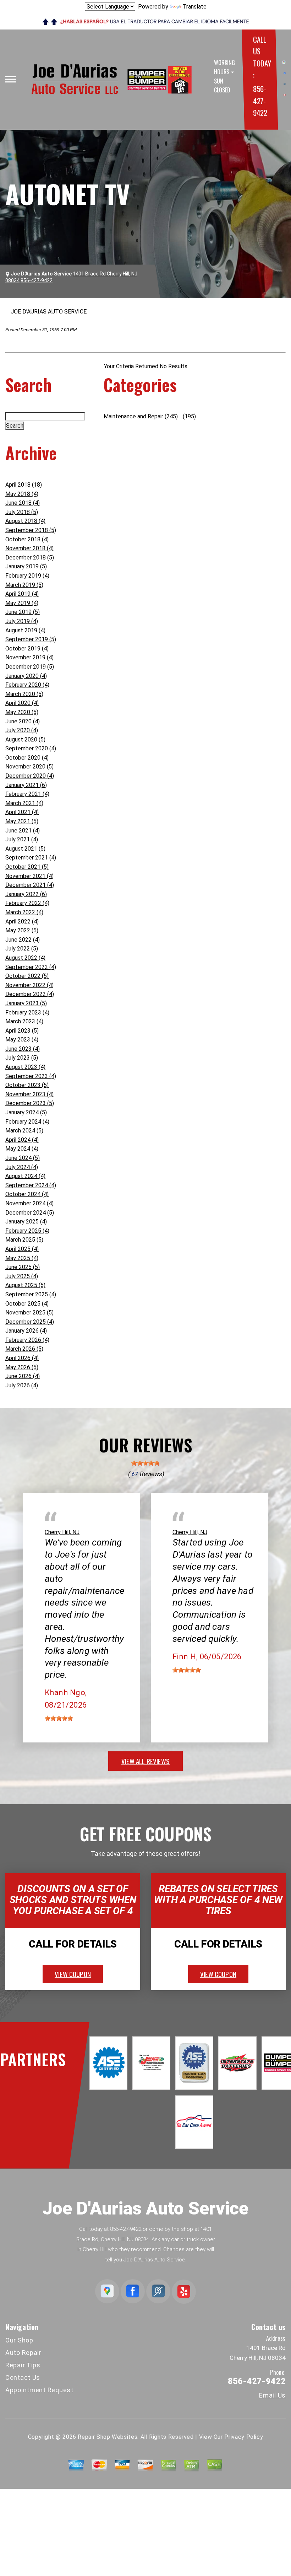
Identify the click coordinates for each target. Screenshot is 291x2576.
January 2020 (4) (26, 676)
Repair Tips (23, 2365)
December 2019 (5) (30, 667)
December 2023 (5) (30, 1103)
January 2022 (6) (26, 894)
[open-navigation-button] (11, 79)
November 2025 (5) (29, 1313)
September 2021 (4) (31, 858)
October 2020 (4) (27, 758)
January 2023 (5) (26, 1003)
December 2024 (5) (30, 1213)
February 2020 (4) (27, 685)
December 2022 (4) (30, 994)
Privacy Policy (244, 2437)
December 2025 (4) (30, 1322)
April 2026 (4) (22, 1358)
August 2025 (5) (25, 1285)
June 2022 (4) (23, 940)
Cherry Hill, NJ (62, 1532)
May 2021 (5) (22, 821)
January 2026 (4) (26, 1331)
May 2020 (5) (22, 712)
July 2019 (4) (22, 621)
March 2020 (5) (24, 694)
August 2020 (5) (25, 740)
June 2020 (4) (23, 721)
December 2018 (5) (30, 558)
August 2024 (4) (25, 1176)
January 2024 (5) (26, 1112)
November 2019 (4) (29, 657)
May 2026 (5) (22, 1367)
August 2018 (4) (25, 521)
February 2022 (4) (27, 903)
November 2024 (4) (29, 1203)
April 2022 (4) (22, 922)
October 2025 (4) (27, 1304)
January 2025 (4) (26, 1222)
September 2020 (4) (31, 748)
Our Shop (19, 2340)
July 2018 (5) (22, 512)
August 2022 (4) (25, 958)
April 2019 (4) (22, 594)
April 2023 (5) (22, 1031)
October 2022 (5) (27, 976)
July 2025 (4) (22, 1276)
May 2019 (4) (22, 603)
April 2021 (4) (22, 812)
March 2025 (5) (24, 1240)
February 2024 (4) (27, 1122)
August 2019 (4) (25, 630)
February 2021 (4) (27, 794)
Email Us (272, 2395)
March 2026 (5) (24, 1349)
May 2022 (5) (22, 930)
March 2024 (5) (24, 1131)
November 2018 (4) (29, 548)
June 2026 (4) (23, 1376)
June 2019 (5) (23, 612)
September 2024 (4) (31, 1185)
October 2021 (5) (27, 867)
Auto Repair (23, 2353)
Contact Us (23, 2377)
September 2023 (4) (31, 1076)
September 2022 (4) (31, 967)
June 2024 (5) (23, 1158)
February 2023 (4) (27, 1013)
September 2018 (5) (31, 530)
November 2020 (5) (29, 767)
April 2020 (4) (22, 703)
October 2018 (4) (27, 539)
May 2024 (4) (22, 1149)
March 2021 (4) (24, 803)
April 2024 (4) (22, 1140)
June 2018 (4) (23, 503)
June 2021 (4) (23, 831)
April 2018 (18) (24, 485)
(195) (189, 416)
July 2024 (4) (22, 1167)
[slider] (145, 1463)
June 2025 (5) (23, 1267)
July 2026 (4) (22, 1385)
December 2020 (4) (30, 776)
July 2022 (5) (22, 949)
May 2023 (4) (22, 1040)
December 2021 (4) (30, 885)
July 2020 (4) (22, 730)
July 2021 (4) (22, 839)
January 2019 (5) (26, 566)
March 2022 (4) (24, 912)
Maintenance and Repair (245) (141, 416)
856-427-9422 (260, 101)
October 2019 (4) (27, 649)
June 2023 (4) (23, 1049)
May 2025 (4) (22, 1258)
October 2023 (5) (27, 1085)
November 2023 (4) (29, 1094)
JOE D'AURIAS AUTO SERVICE (49, 312)
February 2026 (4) (27, 1340)
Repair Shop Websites (108, 2437)
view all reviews (145, 1761)
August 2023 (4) (25, 1067)
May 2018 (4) (22, 494)
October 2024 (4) (27, 1194)
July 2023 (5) (22, 1058)
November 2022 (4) (29, 985)
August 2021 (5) (25, 849)
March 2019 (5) (24, 585)
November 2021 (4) (29, 876)
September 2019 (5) (31, 639)
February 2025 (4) (27, 1231)
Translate (195, 7)
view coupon (73, 1974)
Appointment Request (39, 2390)
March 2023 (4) (24, 1021)
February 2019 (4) (27, 576)
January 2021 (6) (26, 785)
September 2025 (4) (31, 1294)
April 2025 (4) (22, 1249)
